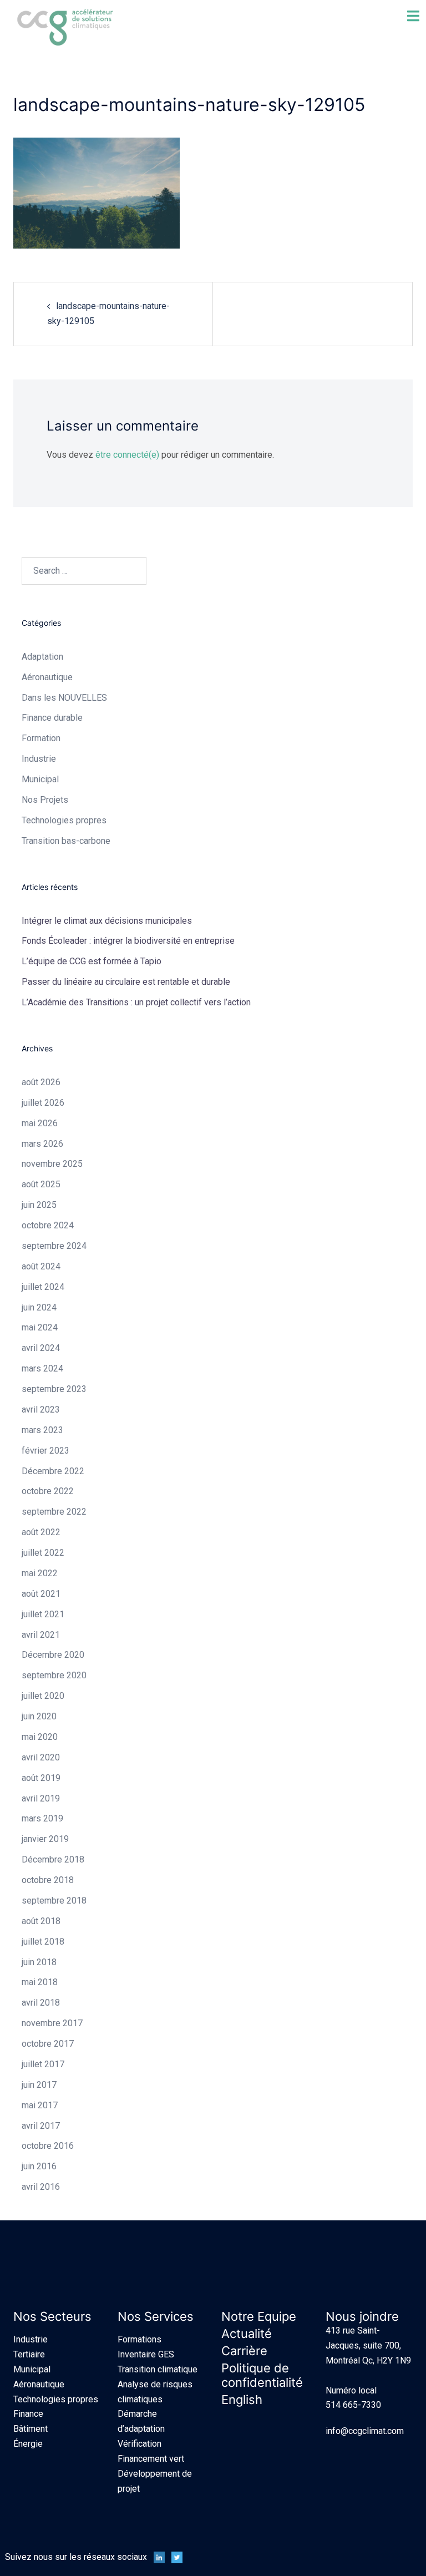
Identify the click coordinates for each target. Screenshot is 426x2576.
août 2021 (41, 1594)
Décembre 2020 (53, 1655)
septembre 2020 (54, 1675)
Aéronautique (39, 2384)
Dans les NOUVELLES (64, 698)
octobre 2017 (48, 2044)
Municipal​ (40, 779)
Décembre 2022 (53, 1471)
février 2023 (45, 1451)
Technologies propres (56, 2399)
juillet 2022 (43, 1553)
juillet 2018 (43, 1942)
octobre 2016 (48, 2146)
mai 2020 (40, 1737)
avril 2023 (41, 1410)
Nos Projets (45, 800)
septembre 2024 (54, 1246)
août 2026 (41, 1082)
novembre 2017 (52, 2023)
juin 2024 (39, 1307)
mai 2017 (40, 2105)
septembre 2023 (54, 1389)
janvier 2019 (45, 1839)
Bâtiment (31, 2429)
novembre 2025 (52, 1164)
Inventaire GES (146, 2354)
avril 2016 (41, 2187)
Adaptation (42, 657)
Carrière (244, 2351)
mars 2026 (42, 1144)
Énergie (28, 2444)
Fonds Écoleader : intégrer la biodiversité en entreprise (128, 941)
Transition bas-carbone (66, 841)
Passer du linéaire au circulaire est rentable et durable (126, 982)
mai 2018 (40, 1982)
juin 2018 (39, 1962)
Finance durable (52, 718)
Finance (28, 2414)
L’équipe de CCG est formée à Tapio (92, 961)
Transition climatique (158, 2369)
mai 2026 (40, 1123)
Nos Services (156, 2316)
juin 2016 (39, 2166)
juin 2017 (39, 2085)
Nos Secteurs (52, 2316)
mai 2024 (40, 1327)
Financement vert (151, 2459)
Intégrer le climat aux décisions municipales (107, 921)
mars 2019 (42, 1818)
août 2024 (41, 1266)
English (242, 2400)
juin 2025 (39, 1205)
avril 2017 (41, 2126)
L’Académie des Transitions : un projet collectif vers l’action (136, 1002)
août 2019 (41, 1778)
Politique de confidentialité (262, 2375)
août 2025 (41, 1184)
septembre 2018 (54, 1901)
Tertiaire (29, 2354)
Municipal (32, 2369)
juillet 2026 (43, 1103)
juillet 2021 (43, 1614)
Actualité (247, 2334)
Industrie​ (39, 759)
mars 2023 (42, 1430)
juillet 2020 (43, 1696)
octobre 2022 (48, 1491)
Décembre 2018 (53, 1859)
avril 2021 (41, 1635)
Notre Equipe (259, 2316)
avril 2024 (41, 1348)
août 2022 (41, 1532)
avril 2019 (41, 1798)
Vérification (140, 2444)
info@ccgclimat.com (365, 2431)
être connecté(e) (127, 455)
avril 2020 (41, 1757)
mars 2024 (42, 1368)
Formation (41, 738)
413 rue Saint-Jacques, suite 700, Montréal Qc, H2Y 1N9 (368, 2345)
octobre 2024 (48, 1225)
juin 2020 (39, 1716)
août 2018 (41, 1921)
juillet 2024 (43, 1287)
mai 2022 (40, 1573)
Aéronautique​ (47, 677)
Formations (140, 2339)
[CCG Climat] (65, 27)
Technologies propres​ (64, 820)
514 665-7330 (353, 2405)
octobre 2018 (48, 1880)
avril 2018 (41, 2003)
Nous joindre (362, 2316)
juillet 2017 (43, 2064)
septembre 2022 (54, 1512)
